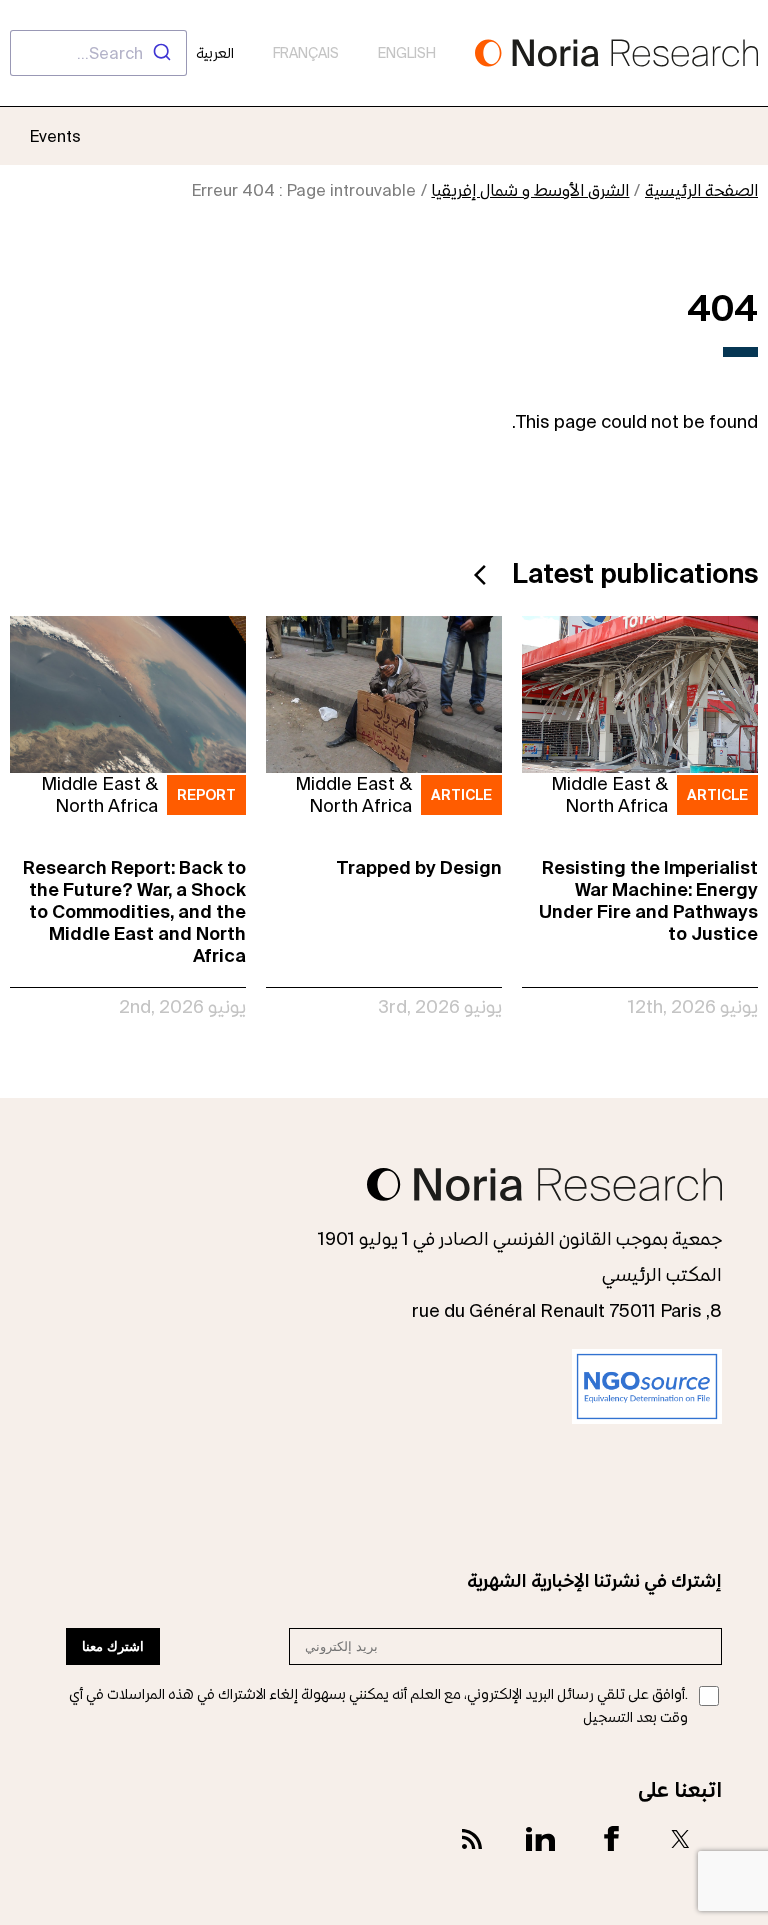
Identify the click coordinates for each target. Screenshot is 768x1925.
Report (206, 795)
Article (717, 795)
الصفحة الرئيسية (701, 190)
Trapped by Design (419, 867)
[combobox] (98, 53)
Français (306, 53)
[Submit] (164, 53)
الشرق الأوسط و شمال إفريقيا (530, 190)
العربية (215, 53)
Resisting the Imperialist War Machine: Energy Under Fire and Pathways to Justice (648, 900)
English (407, 53)
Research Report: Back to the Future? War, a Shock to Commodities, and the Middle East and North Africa (134, 911)
